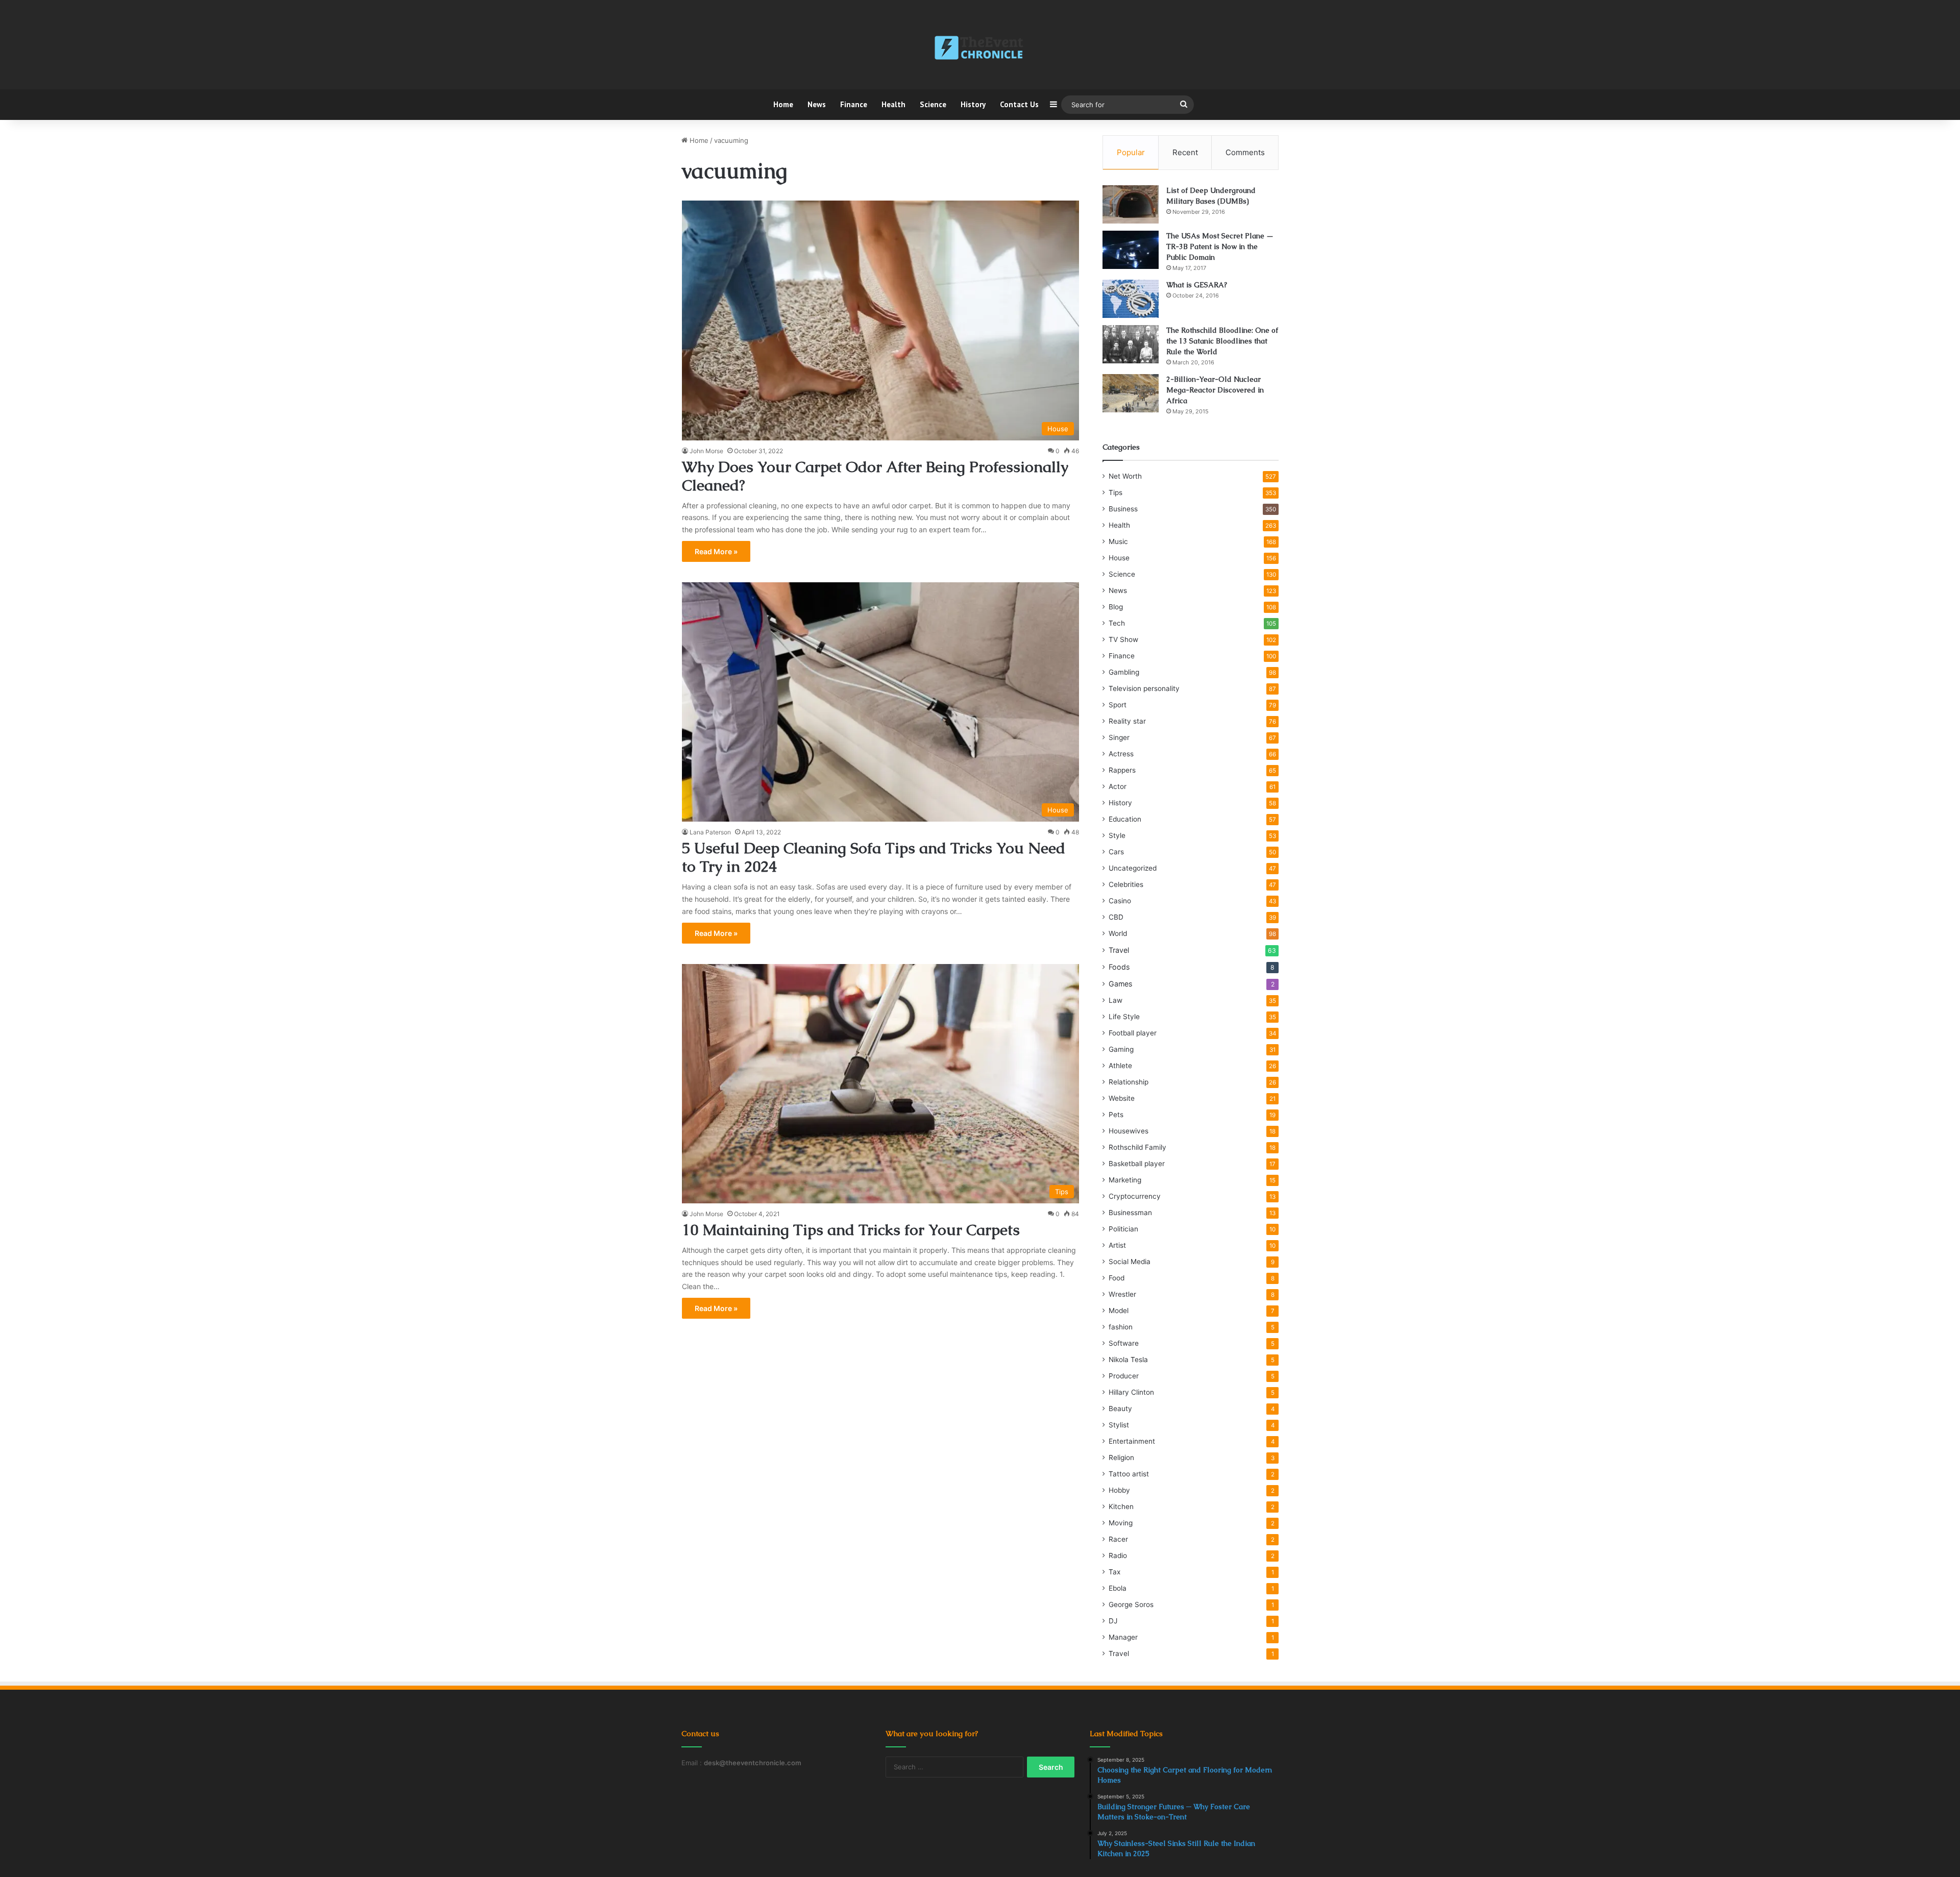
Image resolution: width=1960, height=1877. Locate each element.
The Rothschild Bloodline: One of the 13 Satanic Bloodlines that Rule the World (1222, 341)
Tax (1114, 1572)
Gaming (1121, 1049)
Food (1117, 1278)
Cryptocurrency (1135, 1196)
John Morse (706, 451)
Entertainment (1132, 1441)
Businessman (1130, 1213)
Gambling (1124, 672)
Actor (1118, 786)
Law (1116, 1000)
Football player (1133, 1033)
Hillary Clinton (1131, 1392)
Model (1119, 1311)
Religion (1121, 1458)
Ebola (1118, 1588)
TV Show (1123, 639)
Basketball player (1137, 1164)
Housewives (1129, 1131)
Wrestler (1122, 1294)
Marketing (1125, 1180)
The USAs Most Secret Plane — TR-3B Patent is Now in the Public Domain (1220, 246)
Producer (1124, 1376)
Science (933, 104)
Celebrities (1126, 884)
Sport (1118, 705)
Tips (1116, 492)
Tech (1117, 623)
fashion (1121, 1327)
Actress (1121, 754)
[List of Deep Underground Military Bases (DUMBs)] (1131, 204)
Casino (1120, 901)
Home (783, 104)
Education (1125, 819)
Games (1120, 984)
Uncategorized (1133, 868)
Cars (1116, 852)
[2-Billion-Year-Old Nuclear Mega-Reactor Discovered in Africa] (1131, 393)
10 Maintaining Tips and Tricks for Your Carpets (851, 1230)
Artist (1117, 1245)
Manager (1123, 1637)
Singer (1119, 737)
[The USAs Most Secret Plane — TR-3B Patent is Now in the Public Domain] (1131, 250)
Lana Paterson (710, 832)
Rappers (1122, 770)
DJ (1113, 1621)
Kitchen (1121, 1506)
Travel (1119, 950)
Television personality (1144, 688)
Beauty (1120, 1409)
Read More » (716, 551)
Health (893, 104)
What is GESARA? (1197, 285)
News (817, 104)
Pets (1116, 1115)
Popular (1131, 152)
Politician (1123, 1229)
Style (1117, 835)
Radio (1118, 1555)
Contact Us (1019, 104)
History (973, 104)
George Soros (1131, 1604)
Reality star (1127, 721)
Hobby (1119, 1490)
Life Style (1124, 1017)
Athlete (1120, 1066)
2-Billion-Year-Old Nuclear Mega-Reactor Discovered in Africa (1215, 390)
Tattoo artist (1129, 1474)
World (1118, 933)
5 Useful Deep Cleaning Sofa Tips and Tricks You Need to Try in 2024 (874, 857)
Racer (1118, 1539)
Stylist (1119, 1425)
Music (1118, 541)
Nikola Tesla (1128, 1360)
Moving (1121, 1523)
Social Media (1130, 1262)
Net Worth (1125, 476)
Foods (1119, 967)
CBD (1116, 917)
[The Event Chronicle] (980, 48)
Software (1124, 1343)
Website (1122, 1098)
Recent (1185, 152)
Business (1123, 509)
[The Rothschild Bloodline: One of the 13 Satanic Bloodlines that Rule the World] (1131, 344)
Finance (854, 104)
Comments (1245, 152)
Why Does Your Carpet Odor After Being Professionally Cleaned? (875, 476)
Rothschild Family (1137, 1147)
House (1119, 558)
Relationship (1129, 1082)
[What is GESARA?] (1131, 299)
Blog (1116, 607)
